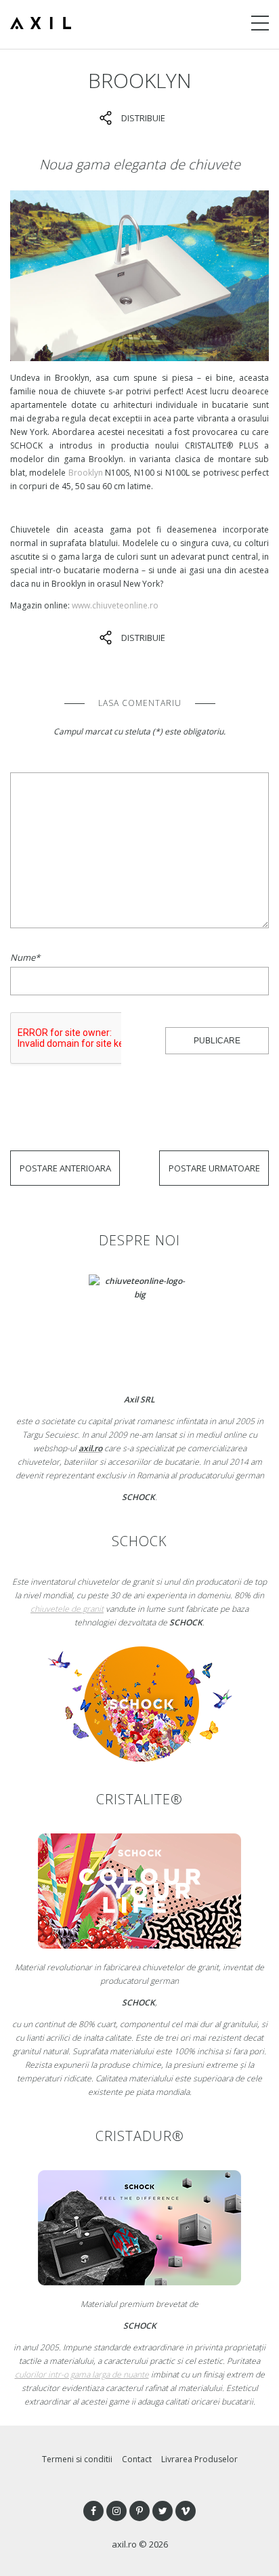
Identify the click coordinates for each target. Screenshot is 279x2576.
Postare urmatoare (214, 1168)
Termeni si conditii (77, 2459)
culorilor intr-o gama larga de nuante (82, 2374)
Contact (137, 2459)
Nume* (25, 957)
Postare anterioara (65, 1168)
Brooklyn (86, 473)
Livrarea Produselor (199, 2459)
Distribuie (143, 118)
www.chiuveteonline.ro (115, 605)
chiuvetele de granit (67, 1609)
